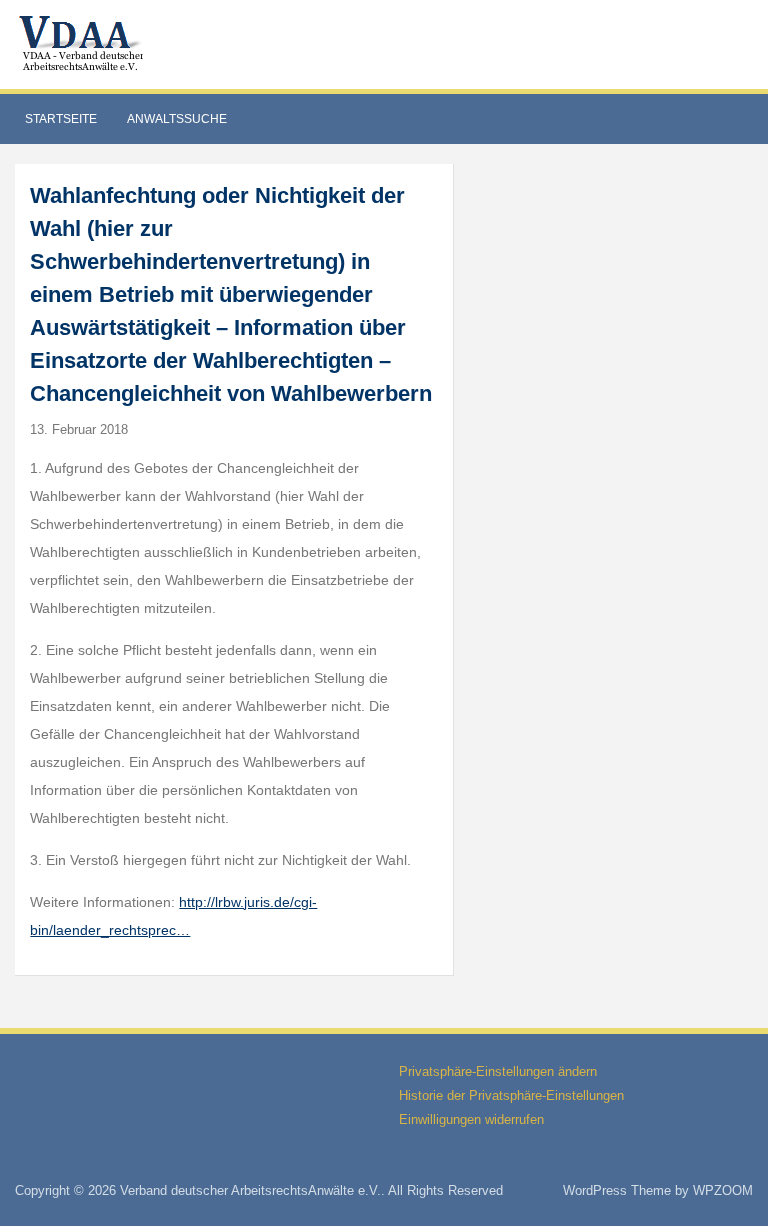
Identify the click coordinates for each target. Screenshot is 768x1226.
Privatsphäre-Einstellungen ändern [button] (498, 1071)
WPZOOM (723, 1190)
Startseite (61, 119)
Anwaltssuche (177, 119)
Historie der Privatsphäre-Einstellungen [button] (511, 1095)
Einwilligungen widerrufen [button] (471, 1119)
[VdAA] (84, 43)
